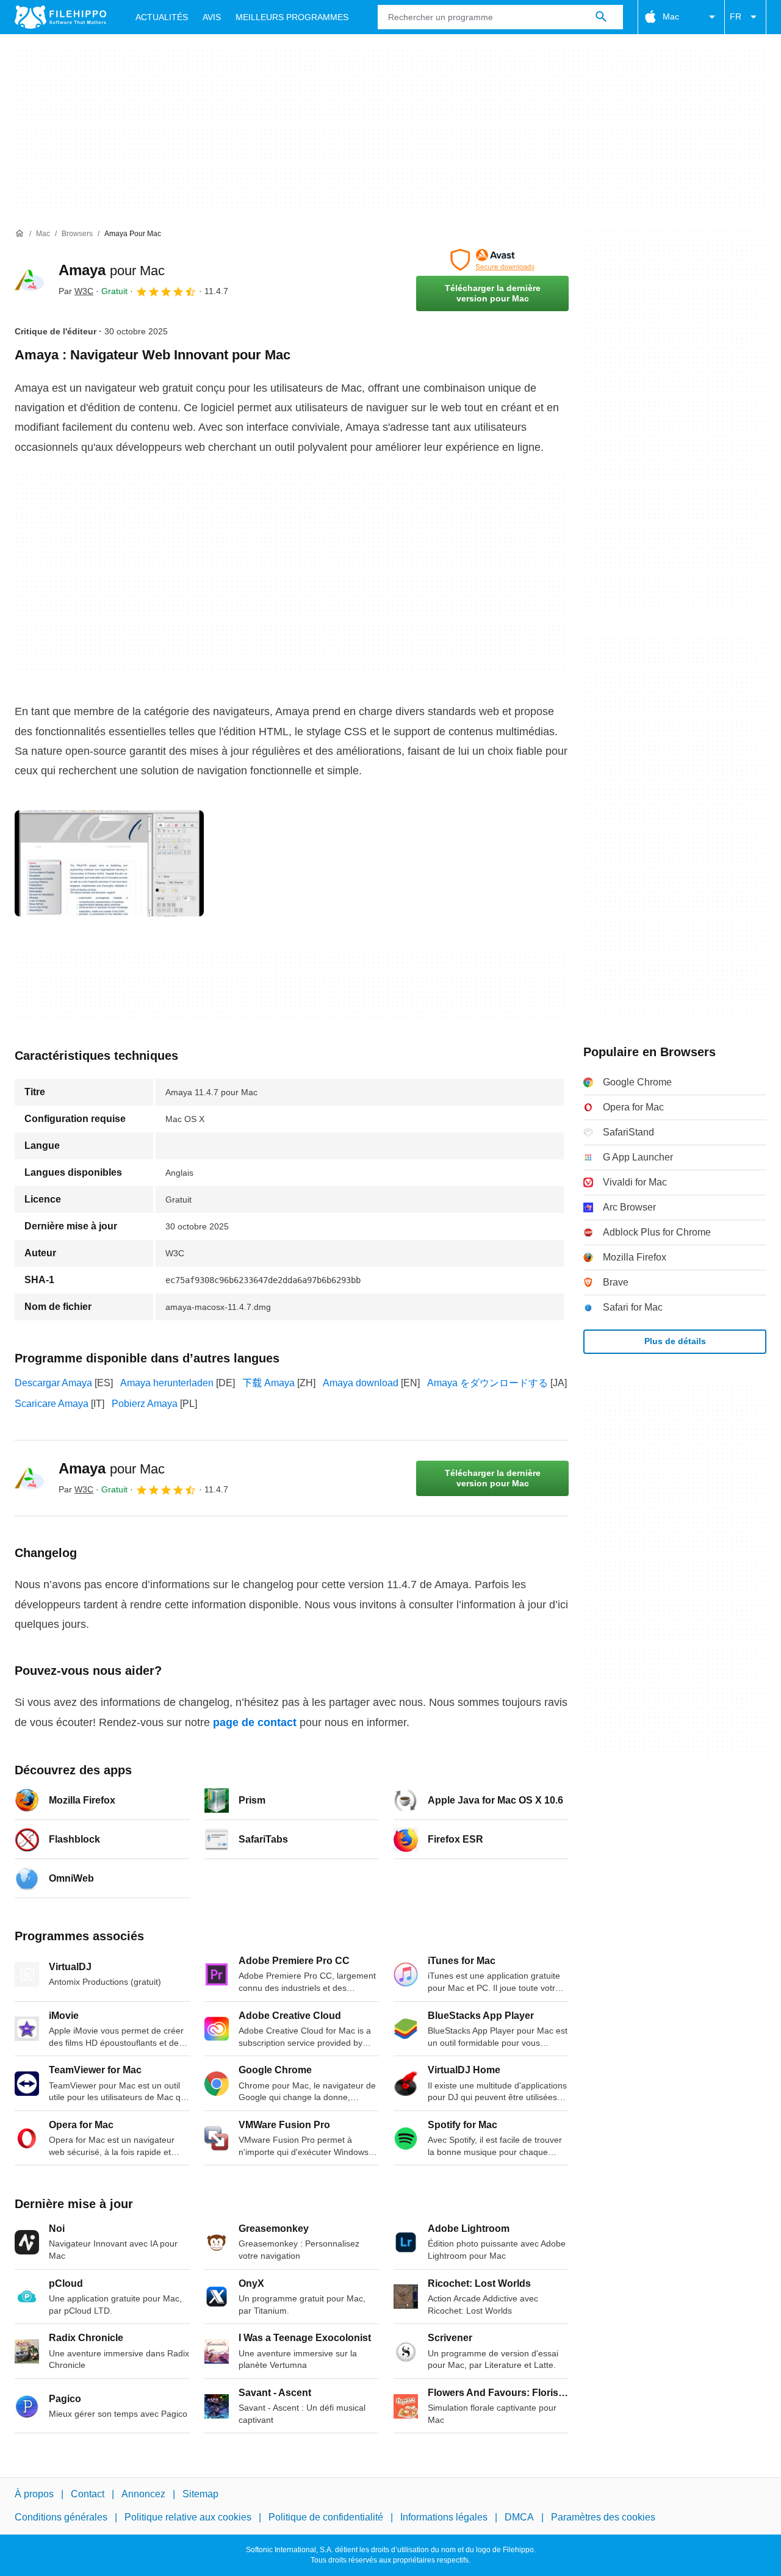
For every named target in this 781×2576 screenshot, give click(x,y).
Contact (88, 2494)
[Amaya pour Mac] (29, 280)
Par (76, 291)
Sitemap (200, 2494)
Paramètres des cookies (603, 2517)
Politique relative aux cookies (188, 2517)
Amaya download (361, 1383)
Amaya (112, 270)
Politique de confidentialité (326, 2517)
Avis (212, 17)
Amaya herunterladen (167, 1383)
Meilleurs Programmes (292, 17)
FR (736, 16)
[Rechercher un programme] (601, 17)
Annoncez (143, 2494)
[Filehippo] (60, 17)
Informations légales (444, 2517)
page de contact (255, 1722)
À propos (34, 2494)
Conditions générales (61, 2517)
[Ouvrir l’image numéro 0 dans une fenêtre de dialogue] (109, 863)
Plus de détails (675, 1341)
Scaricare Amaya (52, 1404)
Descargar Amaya (53, 1383)
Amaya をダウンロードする (488, 1383)
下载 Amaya (268, 1383)
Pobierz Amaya (145, 1404)
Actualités (162, 17)
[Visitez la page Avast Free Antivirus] (492, 260)
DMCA (519, 2517)
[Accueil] (20, 234)
